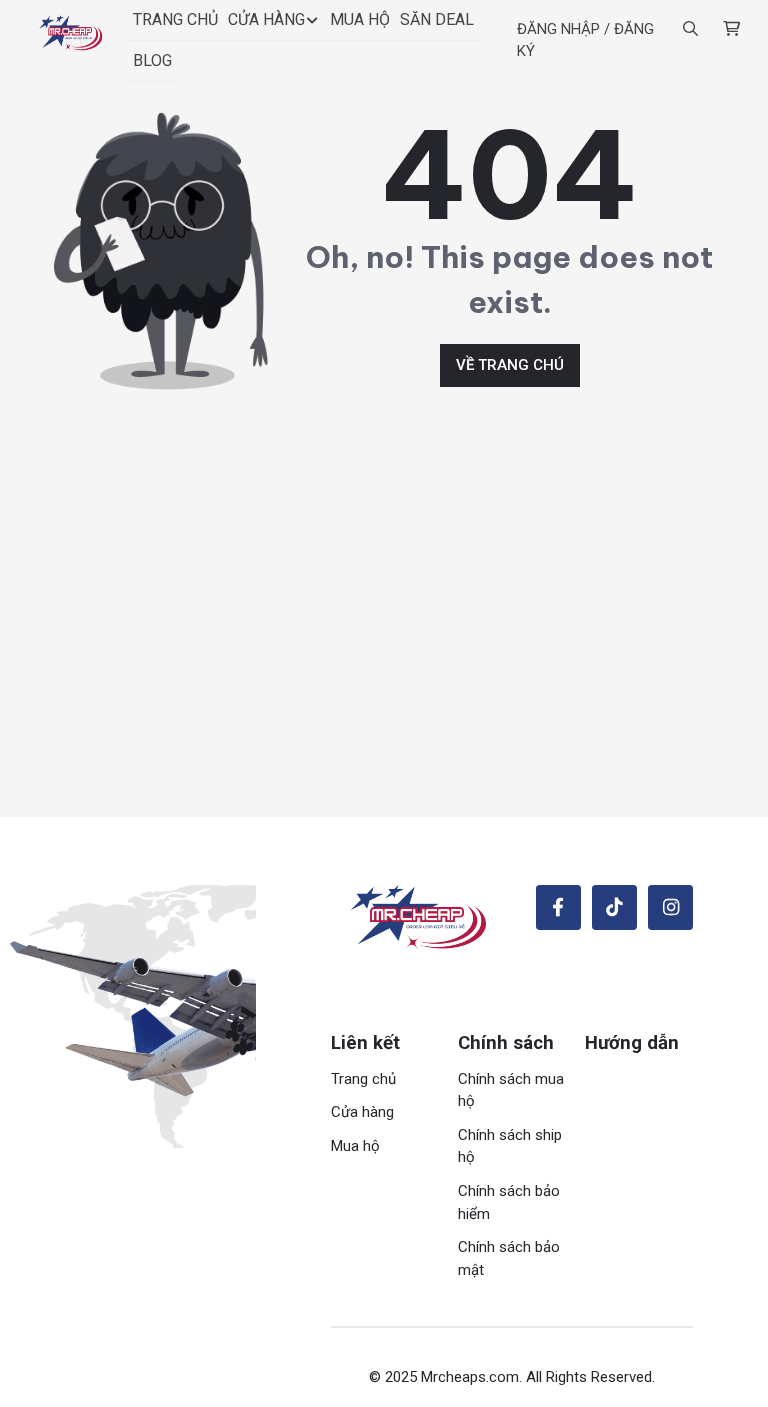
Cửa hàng (362, 1112)
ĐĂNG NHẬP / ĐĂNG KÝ (585, 40)
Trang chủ (363, 1079)
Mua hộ (355, 1146)
